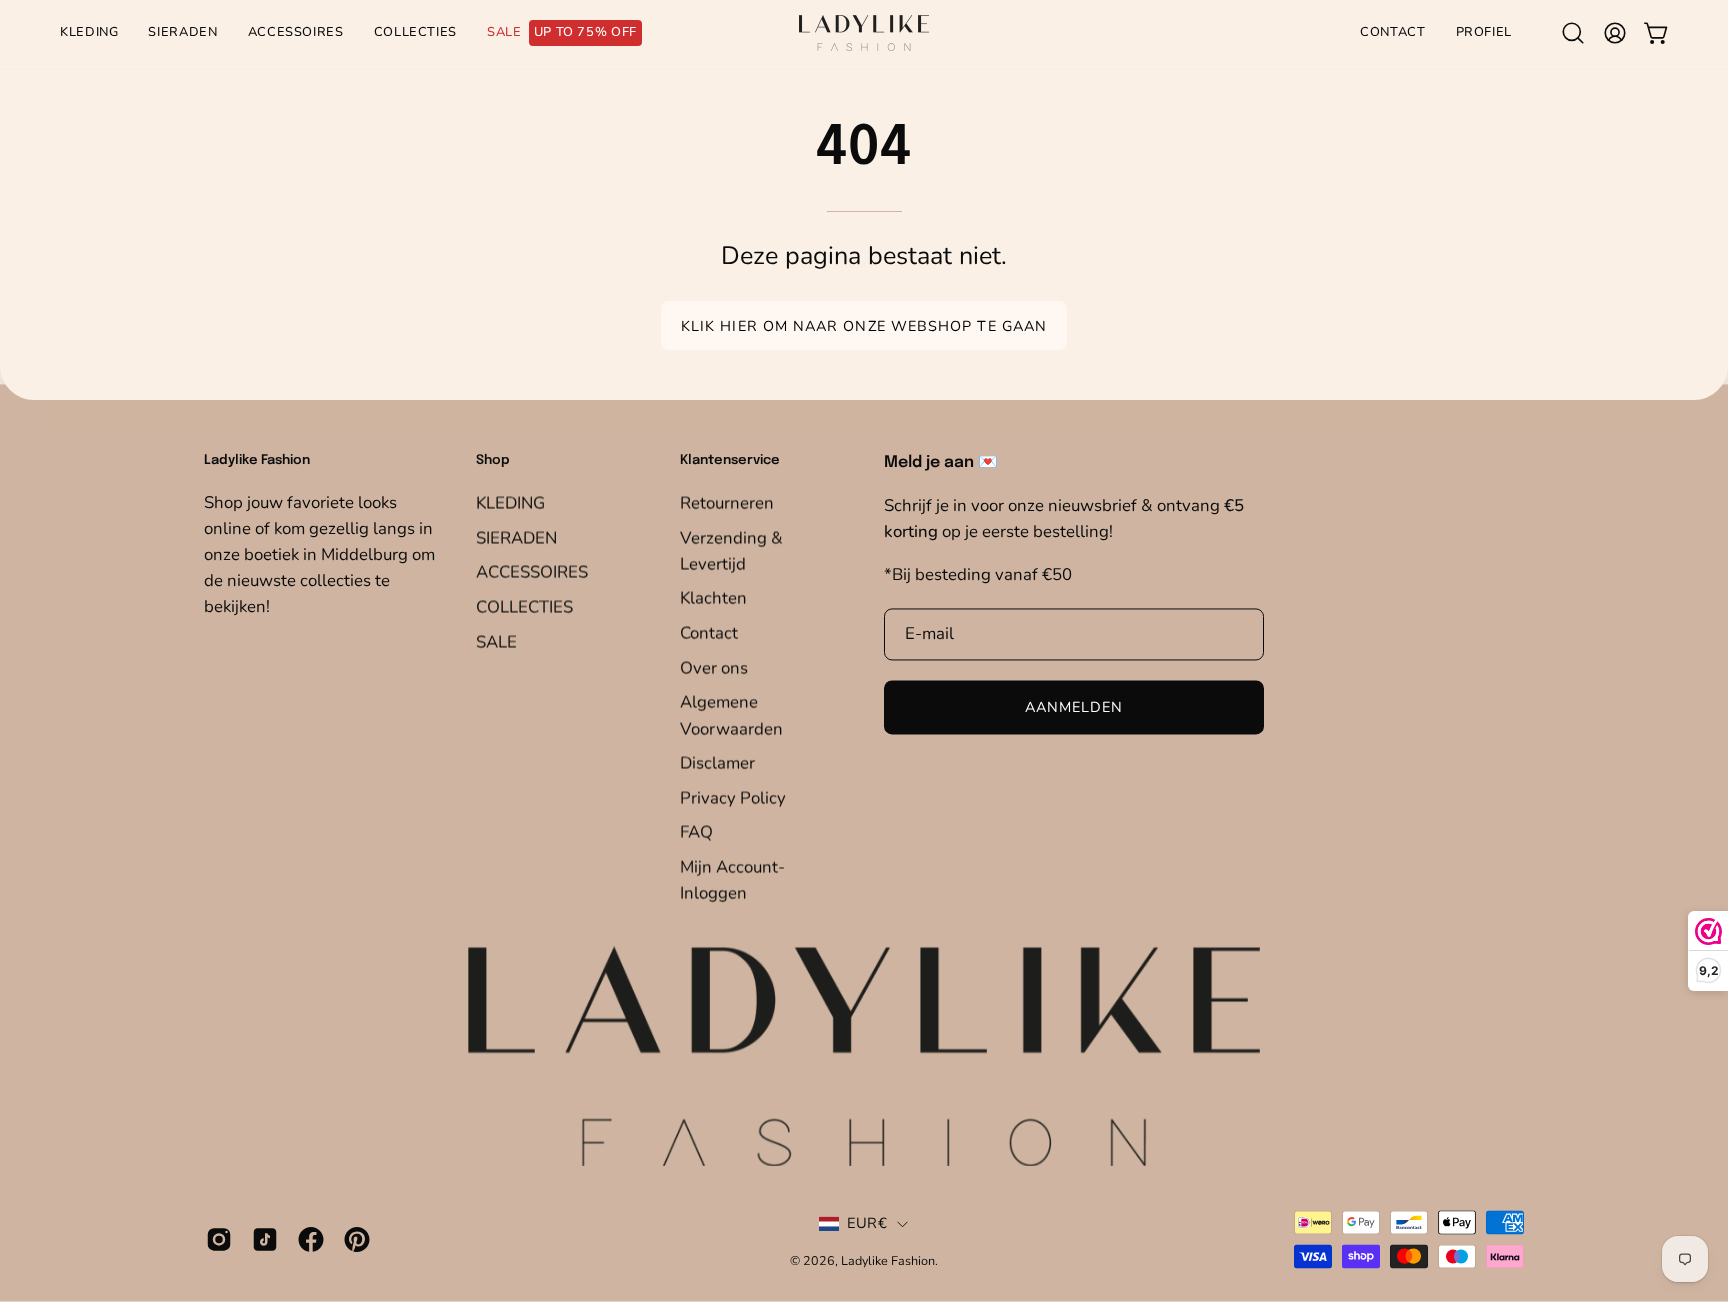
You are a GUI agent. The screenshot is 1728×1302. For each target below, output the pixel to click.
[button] (1573, 33)
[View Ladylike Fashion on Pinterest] (357, 1239)
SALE (496, 641)
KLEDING (510, 502)
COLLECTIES (524, 606)
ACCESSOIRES (532, 571)
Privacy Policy (733, 797)
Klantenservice (730, 461)
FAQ (696, 832)
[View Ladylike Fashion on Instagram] (219, 1239)
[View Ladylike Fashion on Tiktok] (265, 1239)
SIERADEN (516, 537)
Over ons (714, 667)
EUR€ (867, 1224)
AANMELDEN (1074, 708)
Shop (493, 461)
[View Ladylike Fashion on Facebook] (311, 1239)
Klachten (713, 598)
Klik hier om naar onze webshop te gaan (864, 326)
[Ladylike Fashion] (864, 33)
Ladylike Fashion (888, 1261)
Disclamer (717, 762)
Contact (709, 632)
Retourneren (727, 502)
